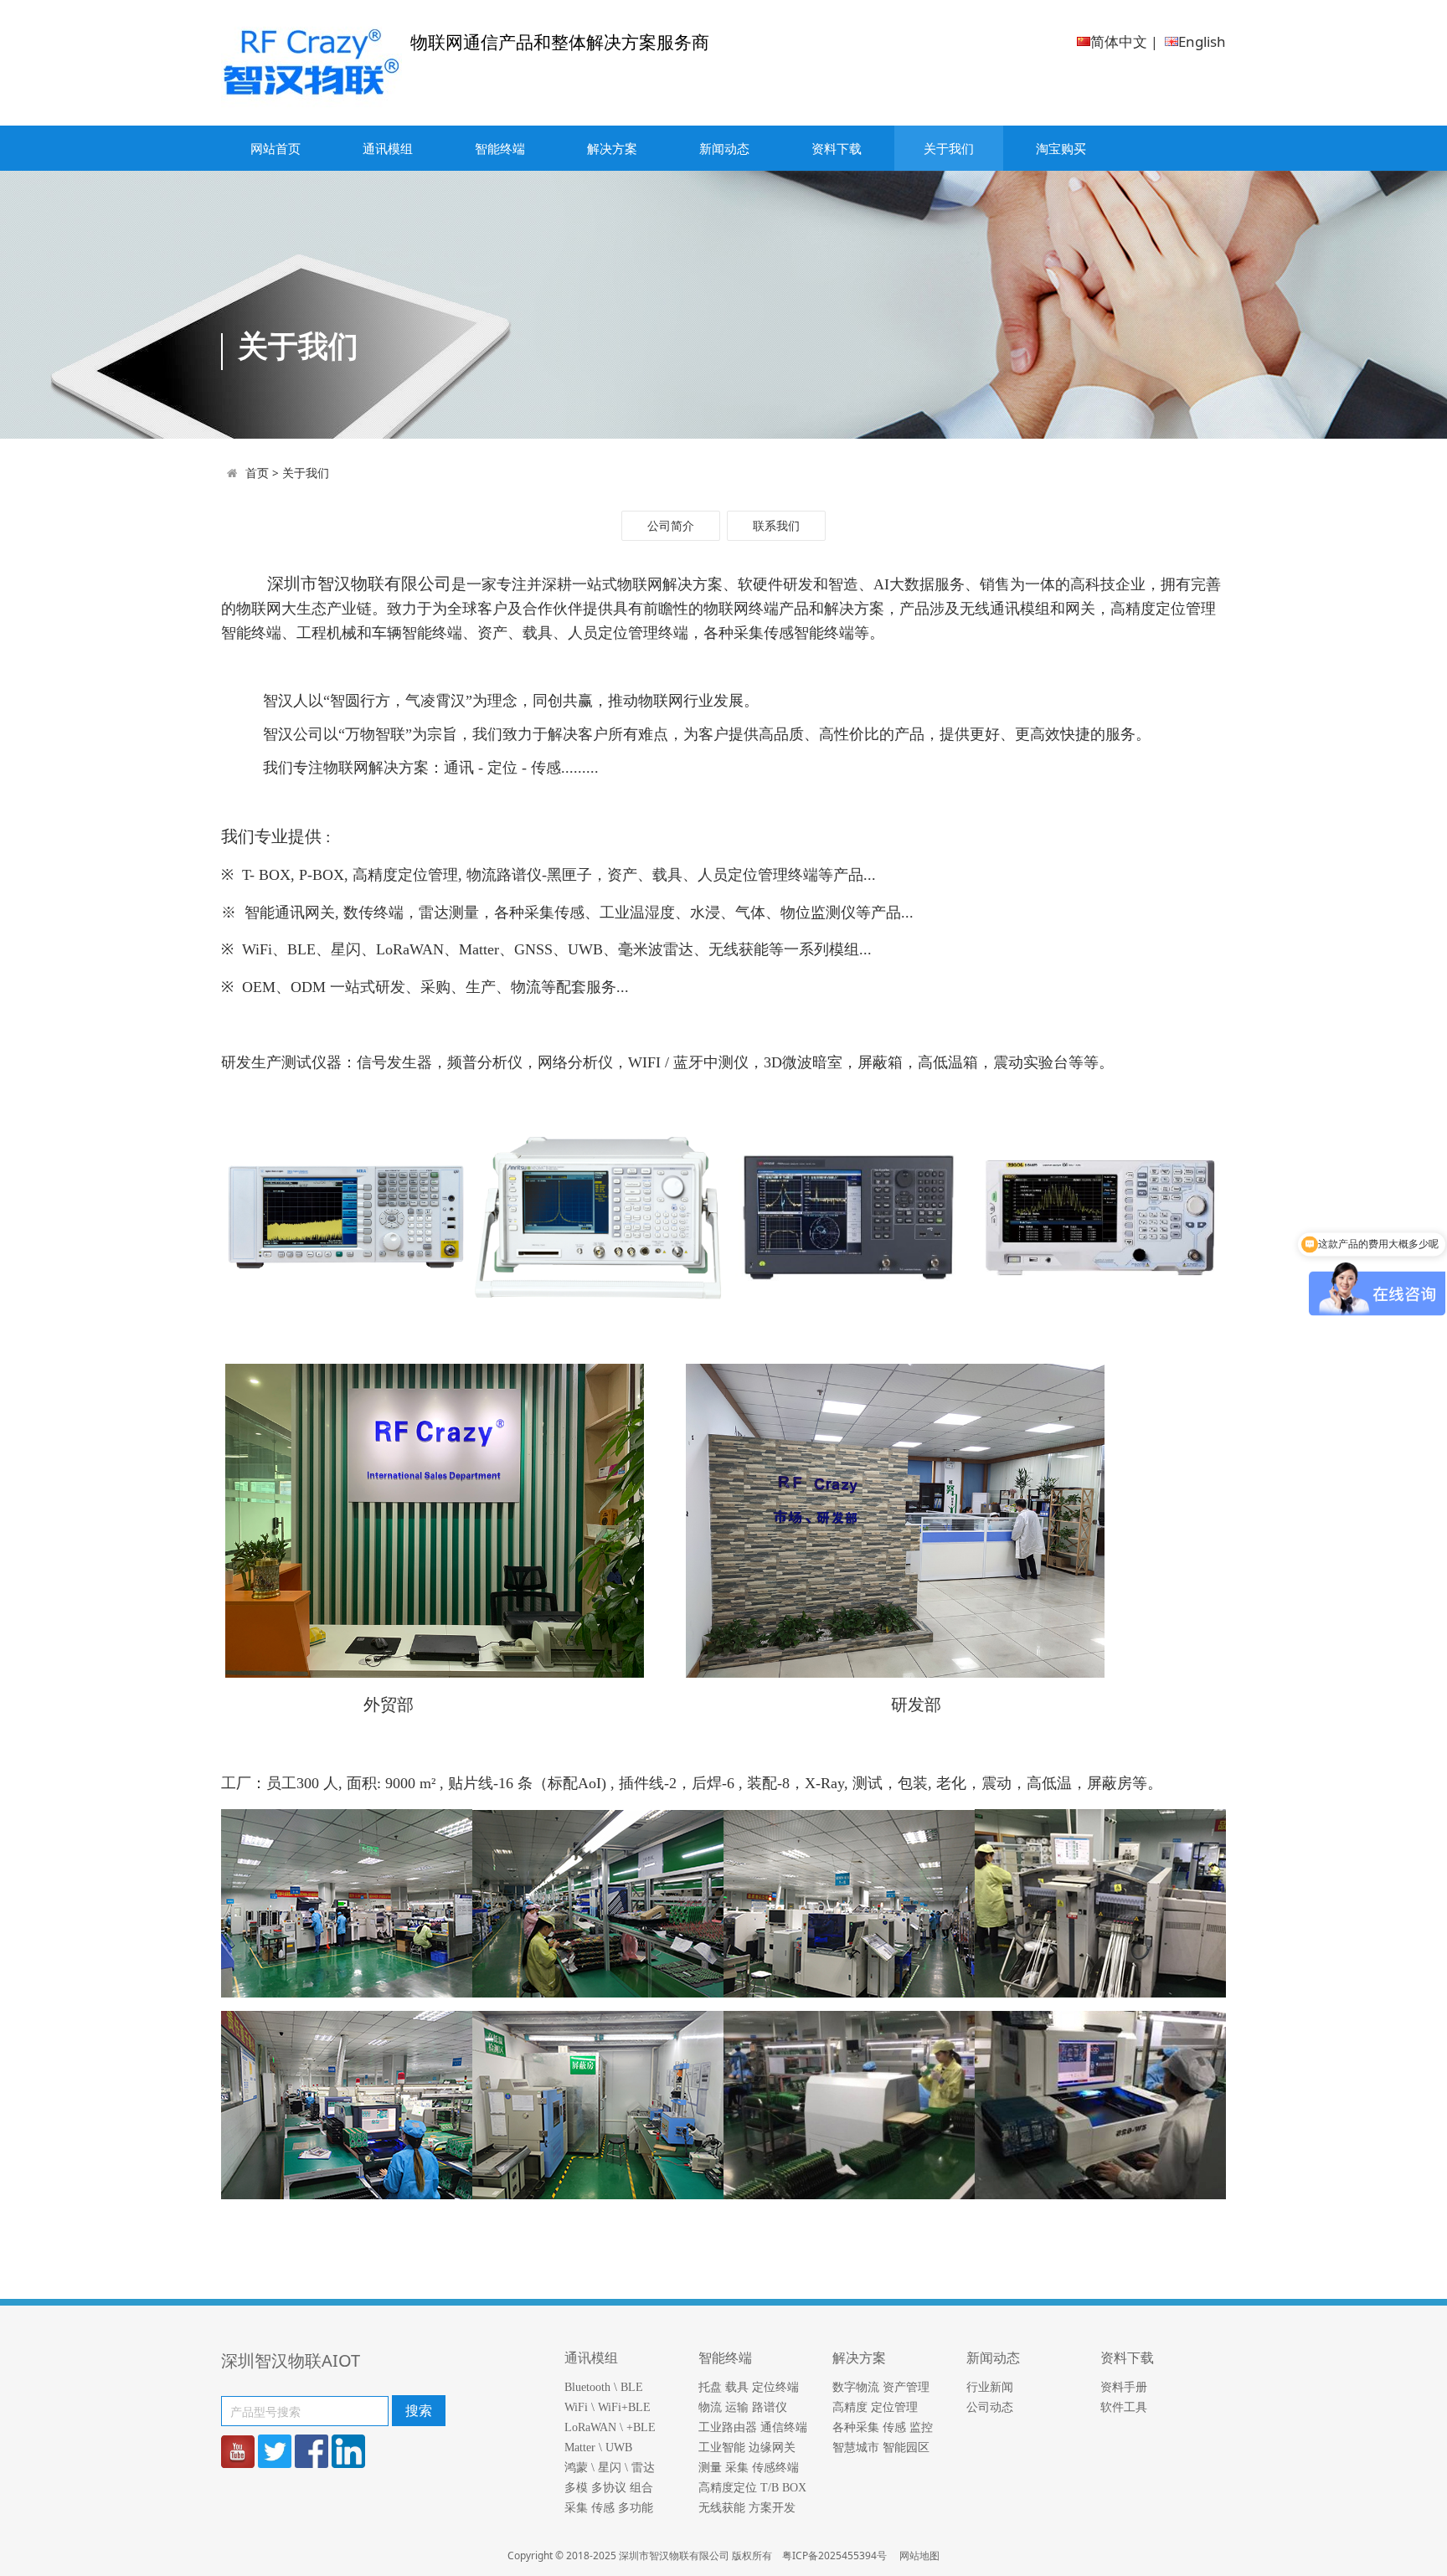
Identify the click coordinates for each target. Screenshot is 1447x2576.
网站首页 (275, 148)
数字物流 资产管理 (881, 2387)
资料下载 (837, 148)
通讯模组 (388, 148)
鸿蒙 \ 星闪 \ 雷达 (610, 2468)
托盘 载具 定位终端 (749, 2387)
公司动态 (990, 2407)
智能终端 (500, 148)
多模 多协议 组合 (609, 2488)
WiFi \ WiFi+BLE (608, 2407)
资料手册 (1124, 2387)
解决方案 (612, 148)
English (1202, 41)
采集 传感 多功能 (609, 2508)
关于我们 (949, 148)
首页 (257, 473)
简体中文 (1119, 41)
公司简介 (671, 525)
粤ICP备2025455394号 (836, 2555)
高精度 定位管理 (875, 2407)
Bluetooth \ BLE (604, 2387)
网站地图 (919, 2555)
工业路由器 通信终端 (753, 2427)
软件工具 (1124, 2407)
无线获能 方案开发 (747, 2508)
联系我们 (776, 525)
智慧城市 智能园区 (881, 2447)
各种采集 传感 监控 (883, 2427)
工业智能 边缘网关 (747, 2447)
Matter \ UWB (598, 2447)
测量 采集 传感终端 (749, 2468)
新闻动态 (724, 148)
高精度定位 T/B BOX (752, 2488)
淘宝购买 (1061, 148)
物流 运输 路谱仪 (743, 2407)
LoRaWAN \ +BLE (610, 2427)
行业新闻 (990, 2387)
